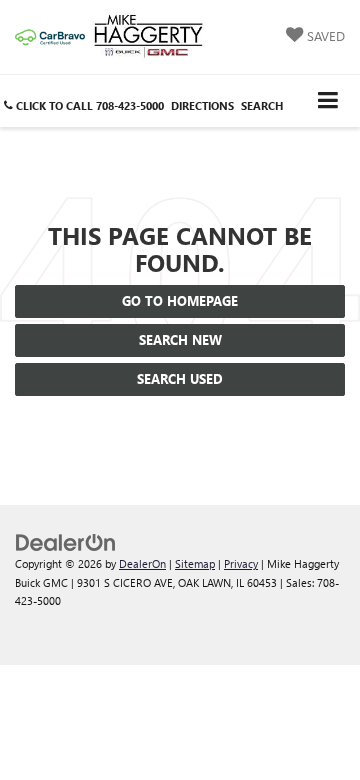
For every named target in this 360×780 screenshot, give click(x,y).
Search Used (180, 378)
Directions (202, 105)
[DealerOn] (66, 541)
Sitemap (195, 563)
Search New (180, 339)
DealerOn (142, 563)
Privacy (241, 563)
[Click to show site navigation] (328, 100)
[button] (84, 105)
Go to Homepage (180, 300)
